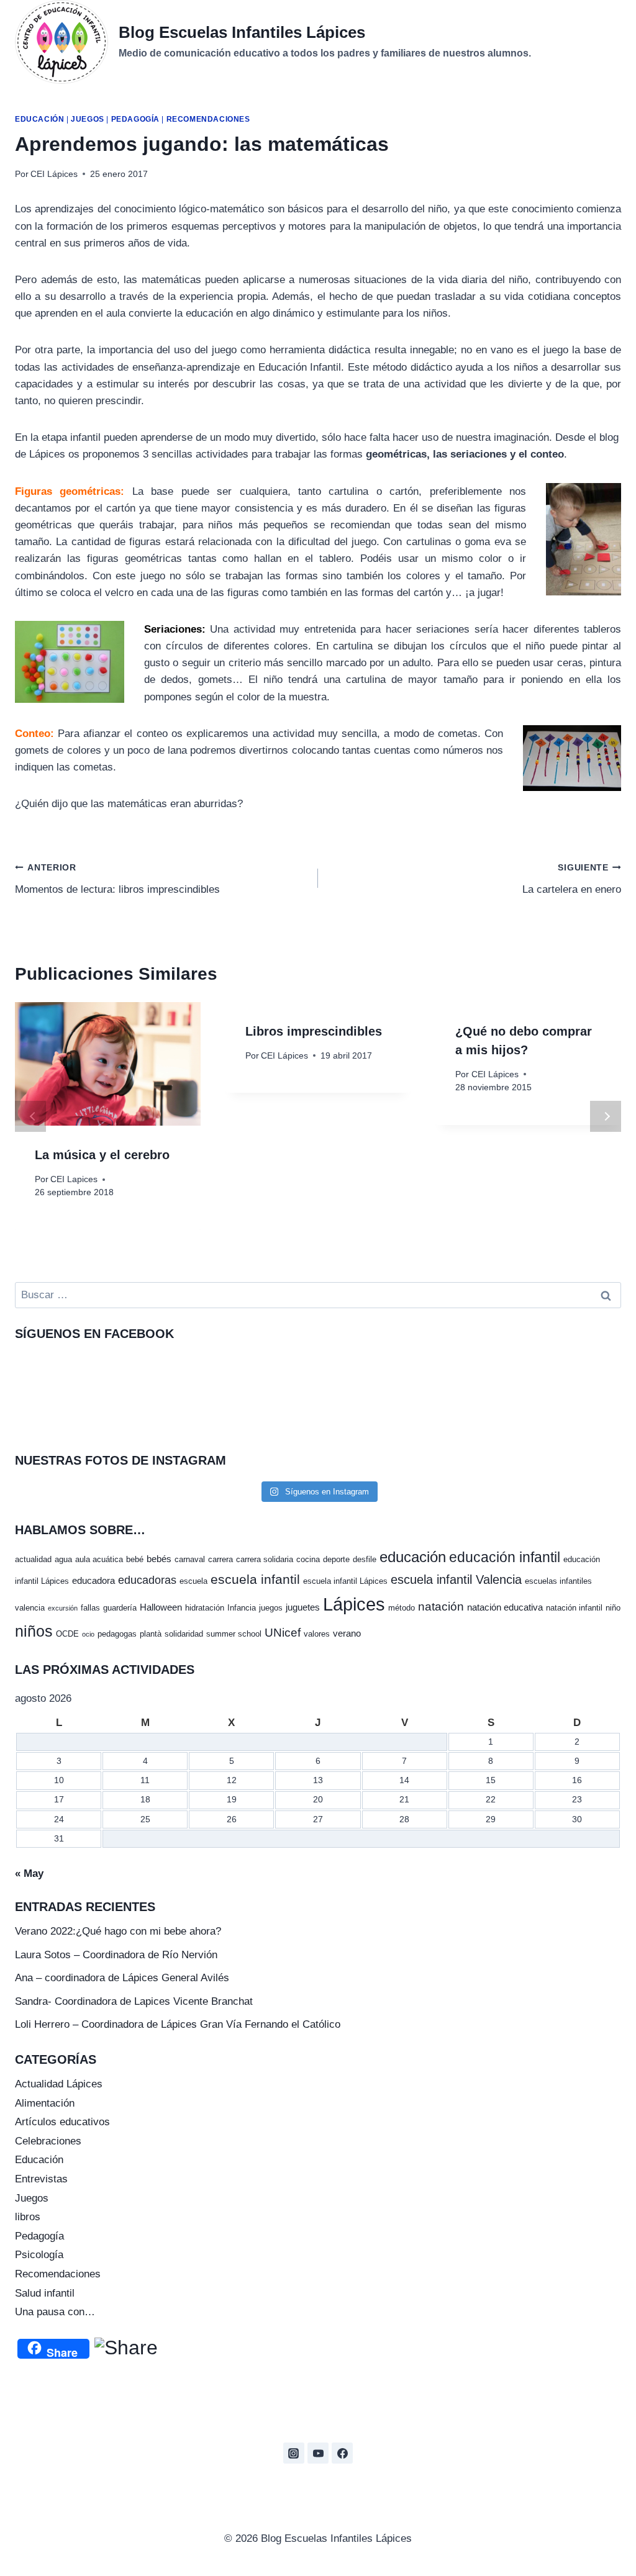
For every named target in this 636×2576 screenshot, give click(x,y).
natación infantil (574, 1608)
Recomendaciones (208, 119)
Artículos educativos (62, 2122)
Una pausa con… (55, 2312)
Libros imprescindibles (314, 1031)
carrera (220, 1559)
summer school (234, 1634)
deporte (336, 1559)
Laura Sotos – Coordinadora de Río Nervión (116, 1955)
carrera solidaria (265, 1559)
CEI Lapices (74, 1179)
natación (441, 1607)
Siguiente (606, 1116)
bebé (135, 1559)
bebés (159, 1559)
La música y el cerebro (102, 1155)
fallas (90, 1608)
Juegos (88, 119)
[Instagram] (294, 2453)
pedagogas (117, 1634)
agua (63, 1559)
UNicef (283, 1633)
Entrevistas (41, 2179)
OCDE (67, 1634)
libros (28, 2217)
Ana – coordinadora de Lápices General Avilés (122, 1978)
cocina (308, 1559)
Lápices (354, 1604)
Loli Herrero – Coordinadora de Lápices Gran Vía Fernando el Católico (178, 2024)
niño (613, 1608)
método (402, 1608)
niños (34, 1631)
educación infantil (505, 1557)
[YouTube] (318, 2453)
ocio (88, 1634)
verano (347, 1633)
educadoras (147, 1580)
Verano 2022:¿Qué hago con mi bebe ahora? (118, 1931)
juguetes (303, 1607)
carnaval (190, 1559)
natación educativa (505, 1607)
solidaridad (184, 1634)
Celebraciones (48, 2141)
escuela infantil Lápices (345, 1581)
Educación (39, 119)
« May (29, 1873)
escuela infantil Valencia (456, 1579)
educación (413, 1557)
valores (317, 1634)
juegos (271, 1608)
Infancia (242, 1608)
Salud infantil (45, 2293)
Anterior (30, 1116)
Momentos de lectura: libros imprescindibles (117, 879)
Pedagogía (135, 119)
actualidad (33, 1559)
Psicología (39, 2255)
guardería (120, 1608)
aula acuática (99, 1559)
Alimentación (45, 2103)
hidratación (205, 1608)
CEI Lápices (54, 174)
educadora (93, 1580)
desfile (365, 1559)
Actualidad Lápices (59, 2084)
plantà (151, 1634)
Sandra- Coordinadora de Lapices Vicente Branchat (134, 2001)
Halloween (161, 1607)
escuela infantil (255, 1579)
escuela (193, 1581)
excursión (63, 1608)
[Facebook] (342, 2453)
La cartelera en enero (572, 879)
